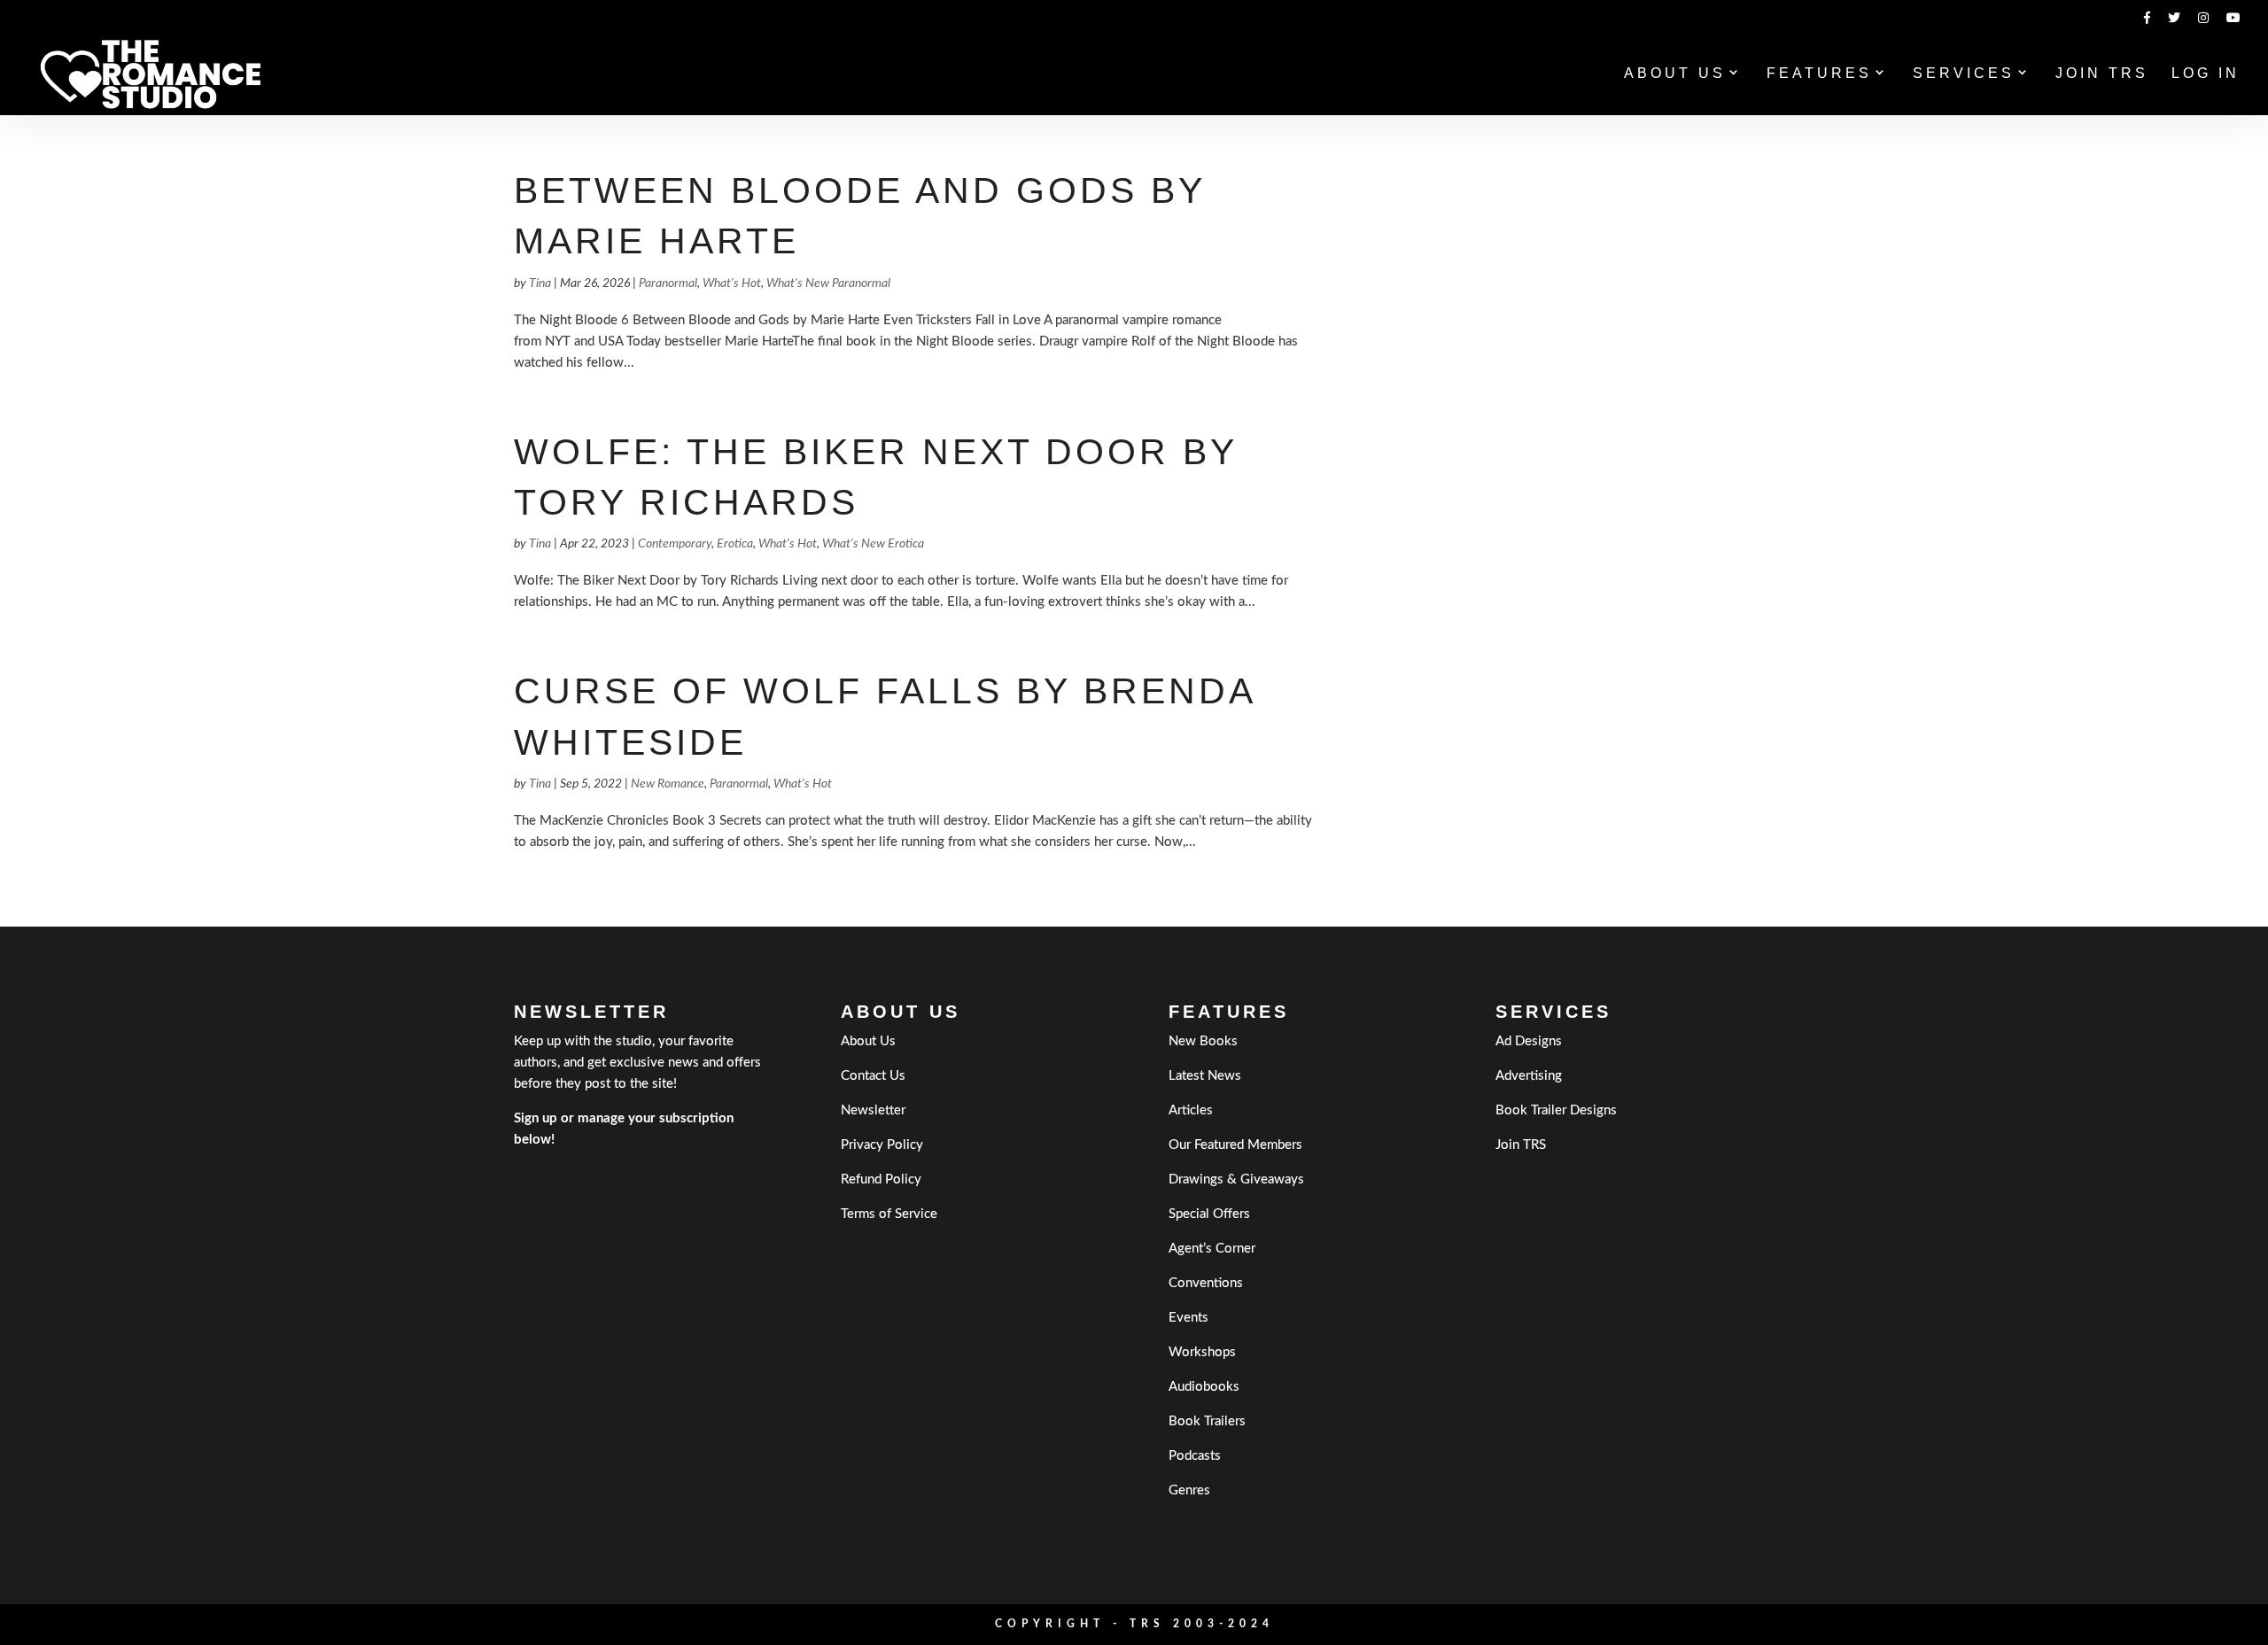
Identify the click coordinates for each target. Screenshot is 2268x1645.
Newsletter (873, 1110)
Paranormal (668, 283)
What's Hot (732, 283)
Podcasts (1195, 1456)
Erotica (735, 544)
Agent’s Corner (1212, 1249)
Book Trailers (1207, 1421)
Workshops (1202, 1352)
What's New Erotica (873, 544)
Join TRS (2102, 74)
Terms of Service (889, 1214)
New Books (1203, 1041)
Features (1819, 74)
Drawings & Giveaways (1236, 1179)
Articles (1191, 1110)
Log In (2206, 74)
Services (1964, 74)
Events (1188, 1318)
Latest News (1205, 1076)
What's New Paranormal (828, 283)
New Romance (668, 784)
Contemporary (675, 544)
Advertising (1529, 1076)
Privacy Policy (882, 1145)
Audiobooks (1204, 1387)
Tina (540, 283)
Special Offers (1209, 1214)
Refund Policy (881, 1179)
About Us (1675, 74)
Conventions (1206, 1283)
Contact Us (873, 1076)
